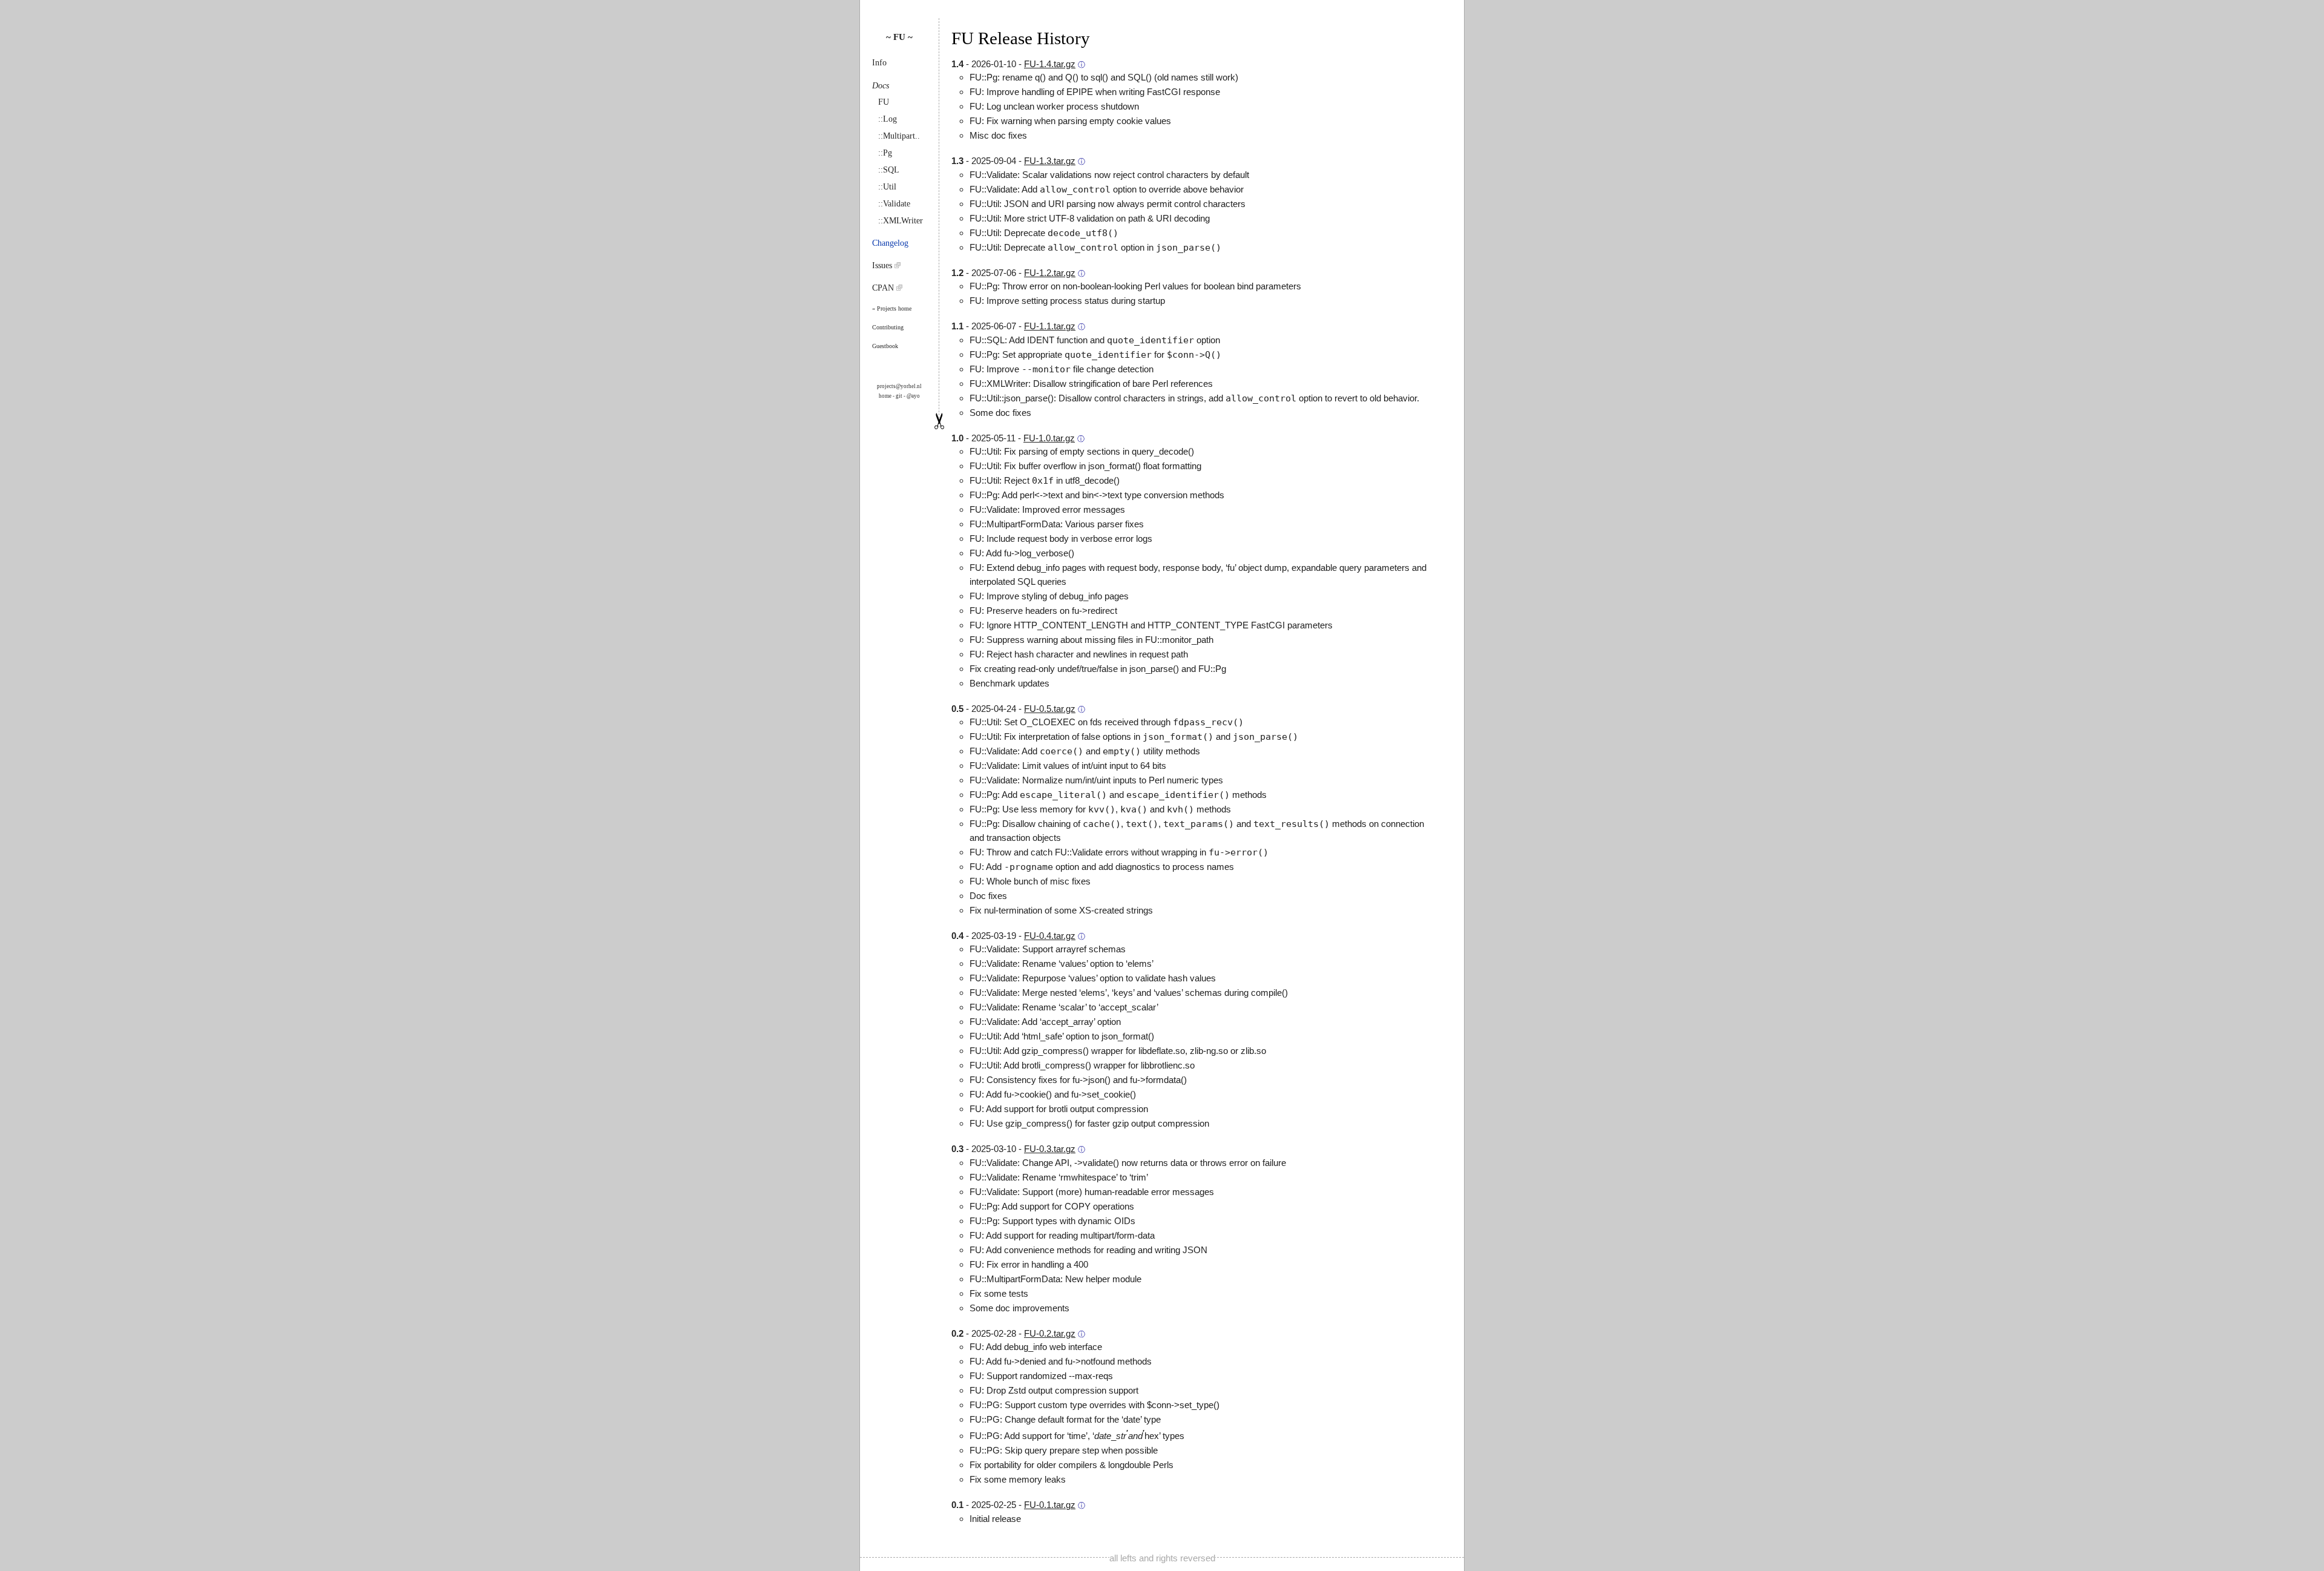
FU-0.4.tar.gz (1050, 936)
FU (884, 102)
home (885, 396)
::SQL (889, 170)
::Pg (885, 153)
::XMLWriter (901, 221)
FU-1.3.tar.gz (1050, 161)
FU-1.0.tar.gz (1049, 438)
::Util (887, 187)
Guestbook (885, 346)
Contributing (888, 327)
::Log (888, 119)
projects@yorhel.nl (899, 386)
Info (879, 63)
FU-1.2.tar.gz (1050, 273)
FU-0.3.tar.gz (1050, 1149)
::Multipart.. (899, 136)
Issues (883, 265)
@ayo (913, 396)
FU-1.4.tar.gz (1050, 64)
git (899, 396)
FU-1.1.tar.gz (1050, 326)
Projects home (894, 308)
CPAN (884, 288)
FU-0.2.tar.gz (1050, 1333)
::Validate (894, 204)
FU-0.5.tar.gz (1050, 709)
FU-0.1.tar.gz (1050, 1505)
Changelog (890, 243)
